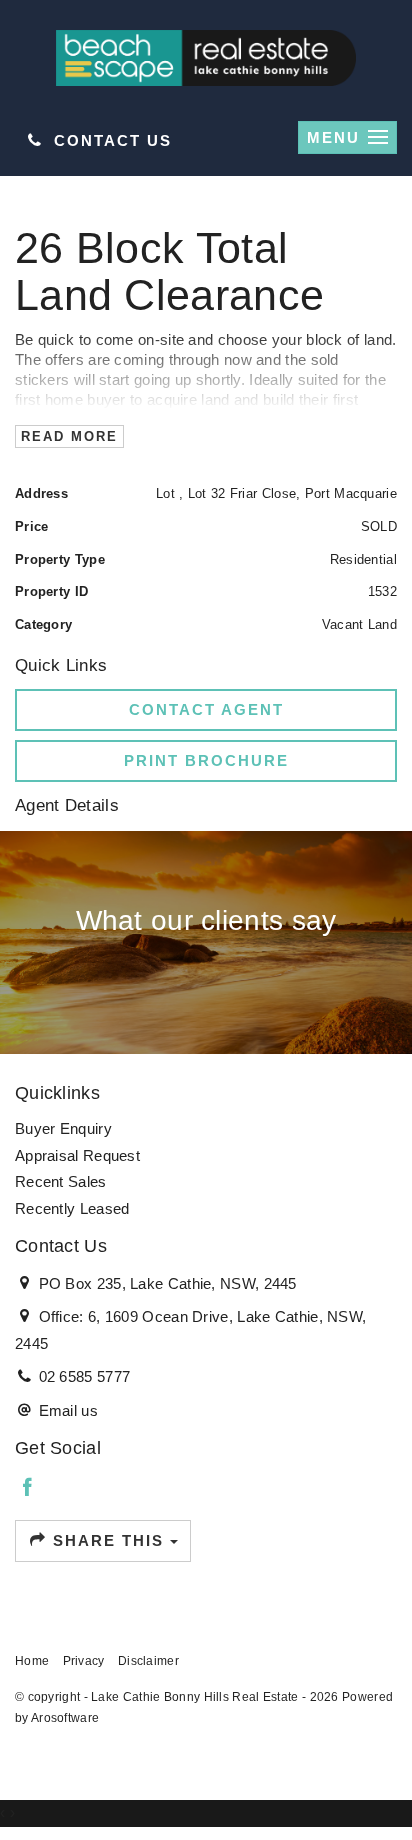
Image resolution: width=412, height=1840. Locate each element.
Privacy (84, 1661)
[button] (206, 761)
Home (32, 1661)
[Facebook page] (28, 1489)
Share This (108, 1540)
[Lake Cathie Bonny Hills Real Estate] (206, 56)
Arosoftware (65, 1718)
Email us (68, 1410)
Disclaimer (148, 1661)
